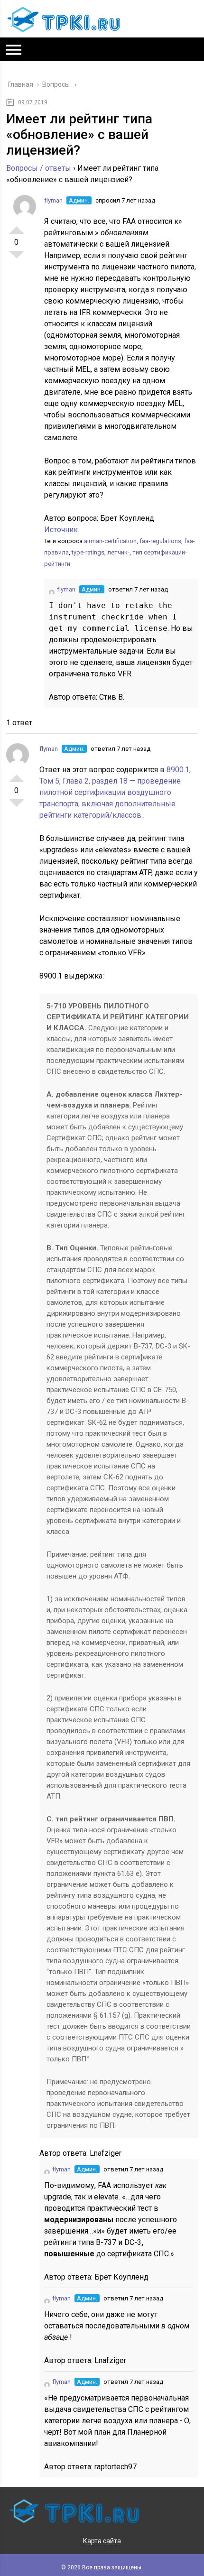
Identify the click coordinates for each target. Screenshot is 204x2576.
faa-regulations (160, 541)
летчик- (118, 552)
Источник (61, 530)
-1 (17, 259)
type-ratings (88, 552)
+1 (17, 226)
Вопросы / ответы (39, 168)
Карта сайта (102, 2541)
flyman (53, 200)
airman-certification (110, 541)
